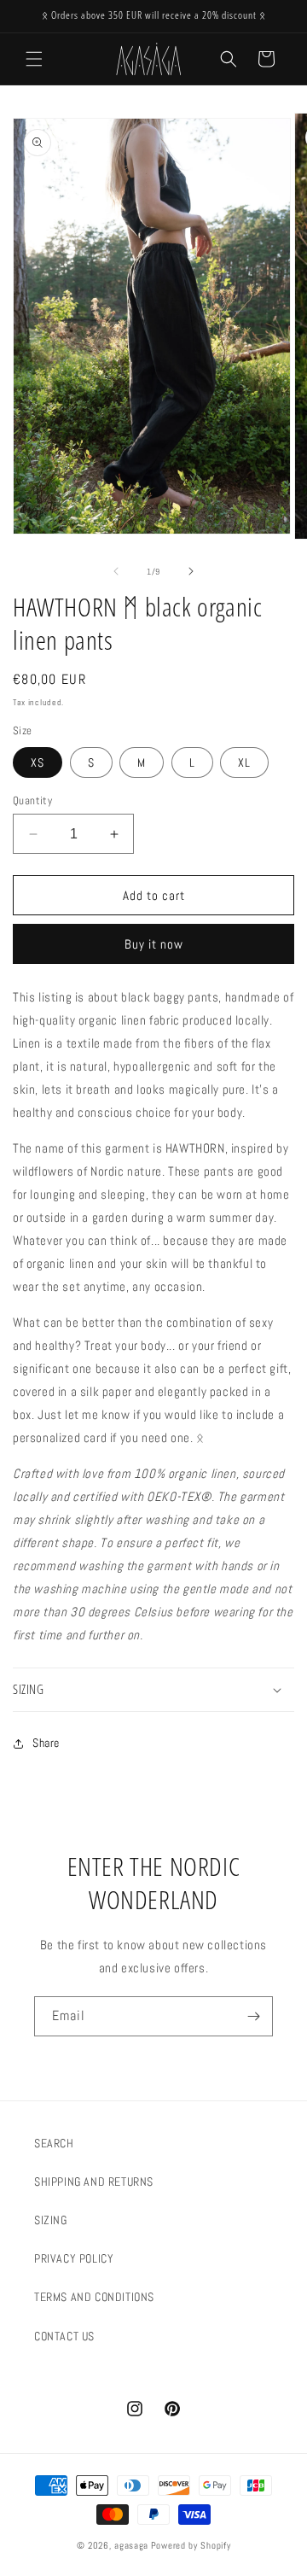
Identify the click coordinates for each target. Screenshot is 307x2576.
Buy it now (154, 944)
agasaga (131, 2545)
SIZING (51, 2220)
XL (244, 762)
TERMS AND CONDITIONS (94, 2297)
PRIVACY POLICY (74, 2258)
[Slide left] (116, 571)
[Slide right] (191, 571)
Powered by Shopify (191, 2545)
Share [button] (46, 1743)
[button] (34, 59)
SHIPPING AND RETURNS (94, 2182)
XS (38, 762)
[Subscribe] (253, 2016)
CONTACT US (64, 2336)
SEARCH (54, 2143)
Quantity (32, 800)
